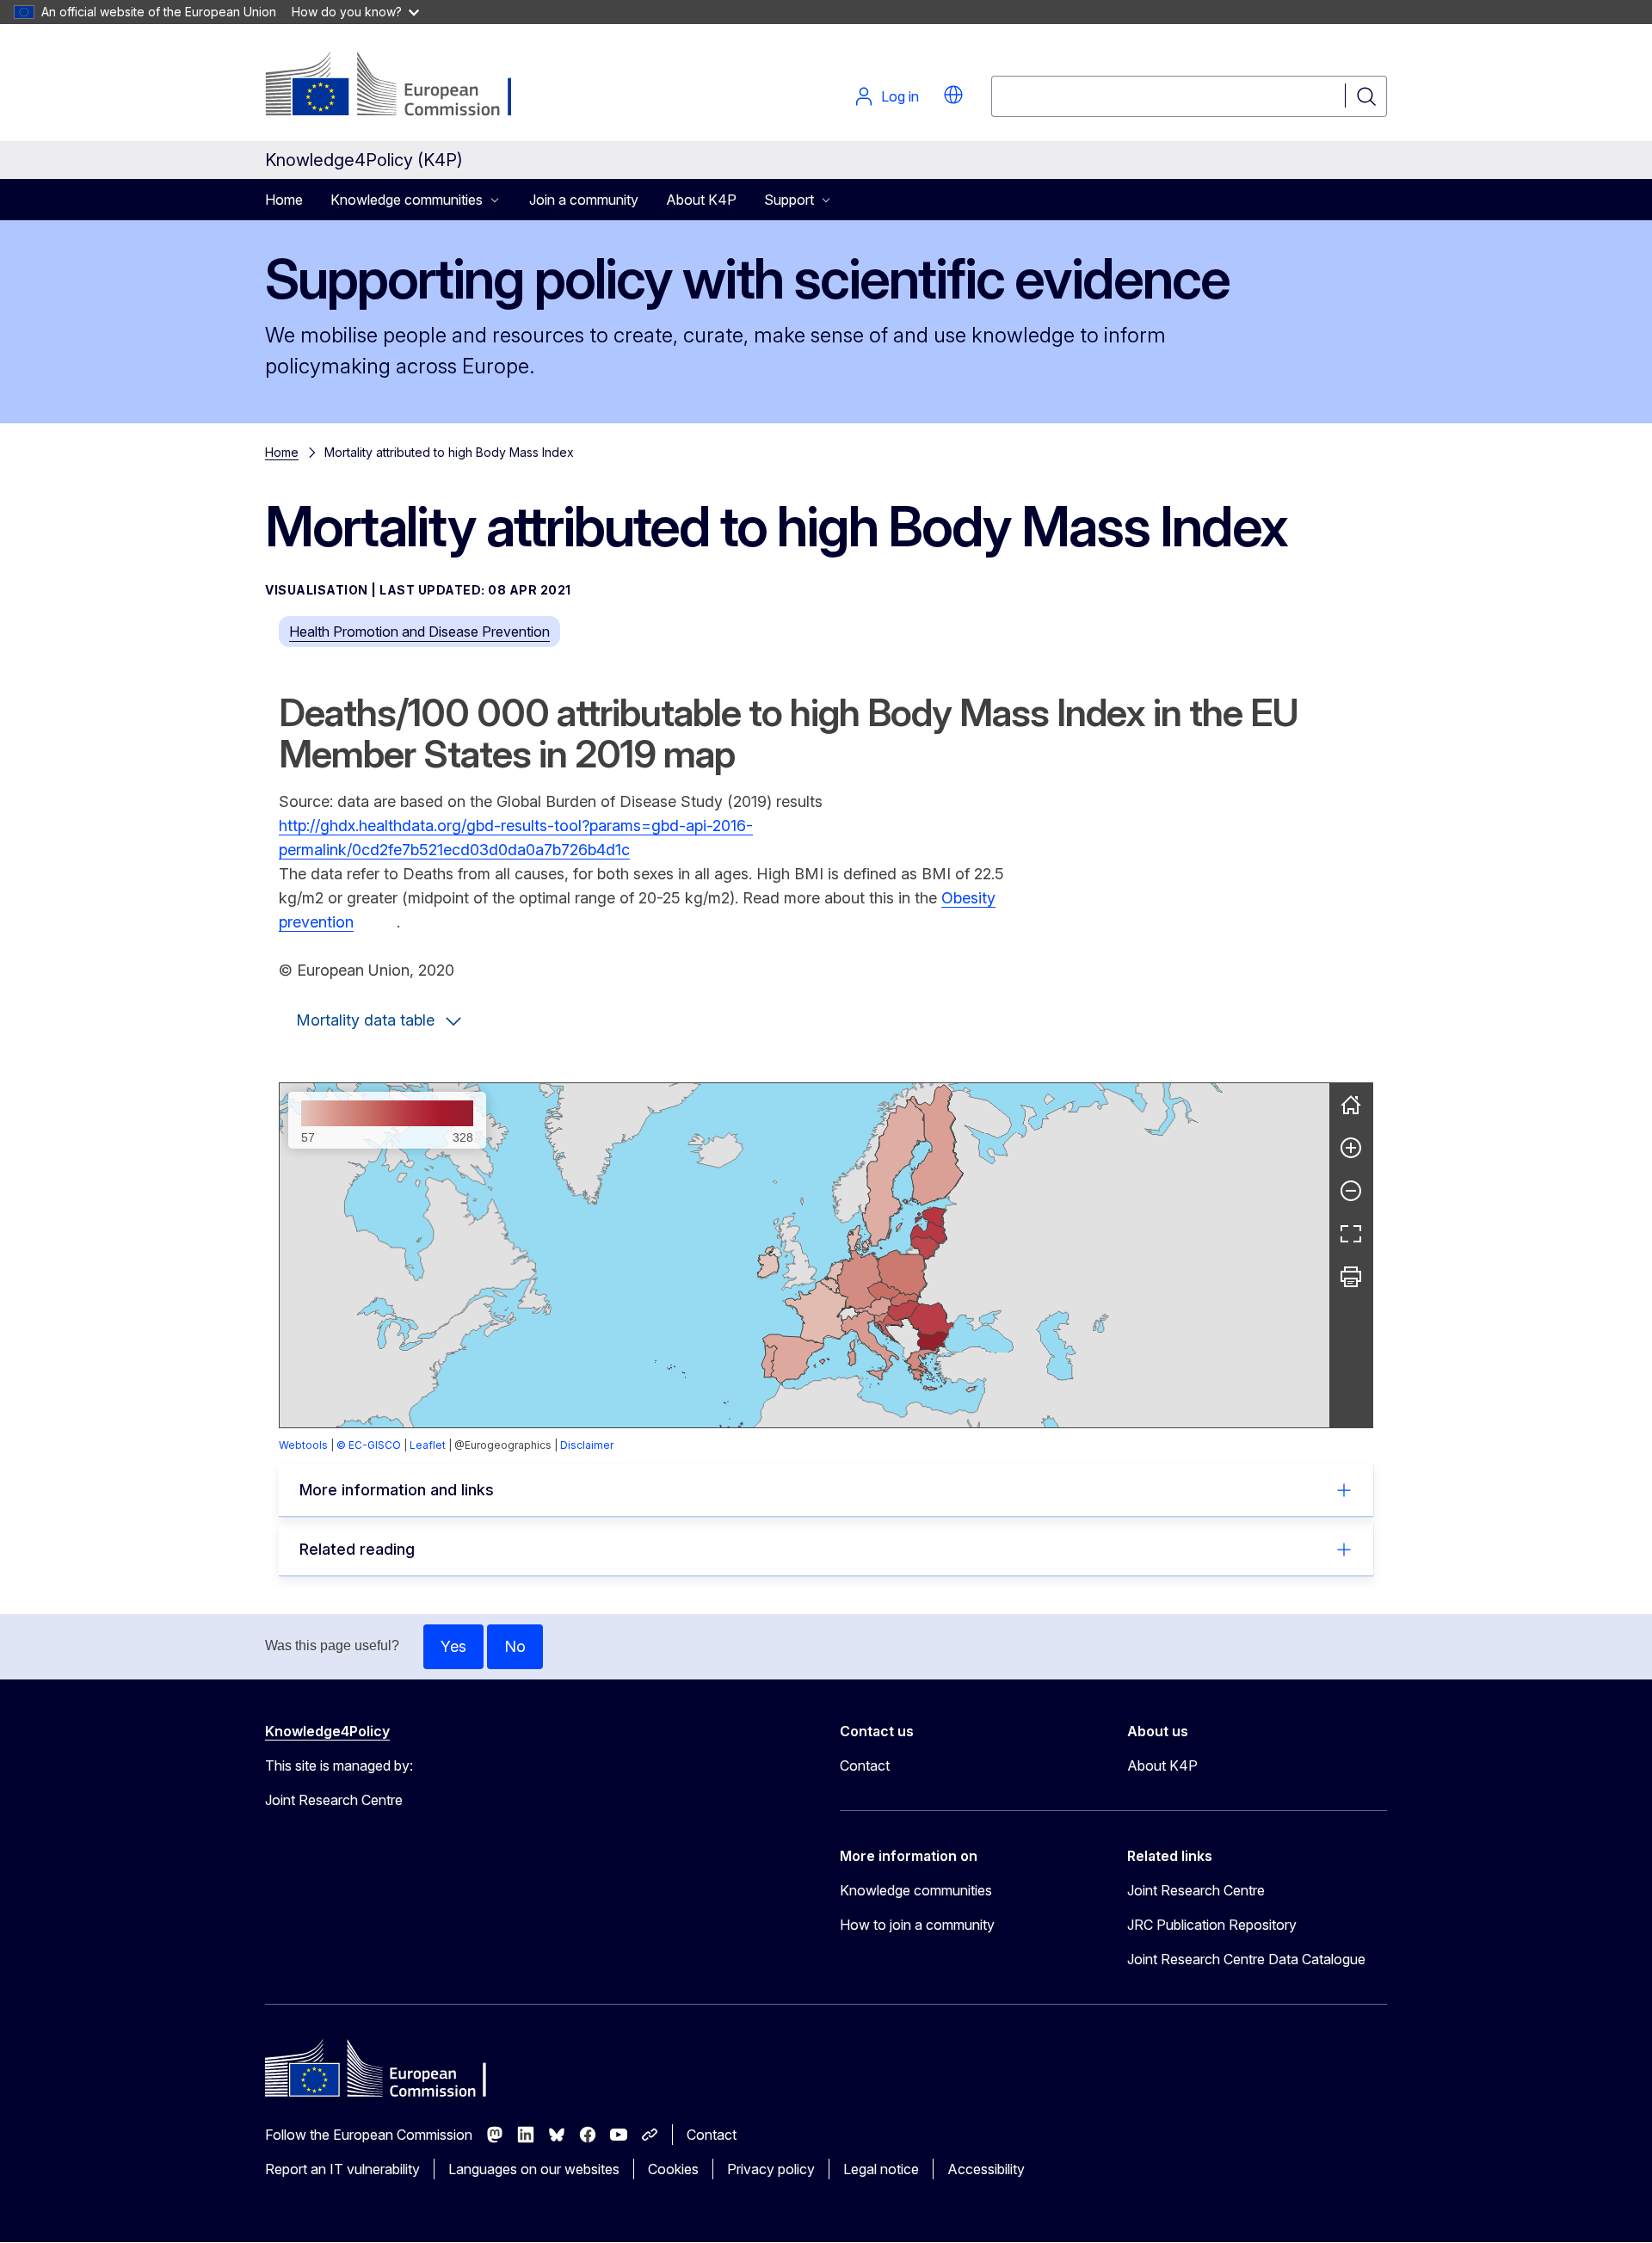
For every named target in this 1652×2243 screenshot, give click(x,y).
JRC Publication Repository (1212, 1925)
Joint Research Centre (1196, 1890)
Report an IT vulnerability (342, 2169)
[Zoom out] (1351, 1191)
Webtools (303, 1445)
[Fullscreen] (1351, 1234)
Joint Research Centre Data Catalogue (1246, 1959)
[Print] (1351, 1277)
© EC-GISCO (369, 1445)
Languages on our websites (534, 2169)
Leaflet (428, 1445)
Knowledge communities (916, 1890)
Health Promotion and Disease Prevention (419, 632)
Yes (453, 1646)
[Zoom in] (1351, 1148)
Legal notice (881, 2169)
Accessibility (986, 2169)
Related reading (357, 1549)
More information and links (397, 1490)
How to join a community (917, 1925)
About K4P (701, 200)
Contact (865, 1765)
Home (284, 200)
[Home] (1351, 1105)
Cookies (673, 2169)
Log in (900, 96)
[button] (953, 95)
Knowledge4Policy (327, 1731)
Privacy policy (771, 2169)
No (515, 1646)
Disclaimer (587, 1445)
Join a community (584, 200)
